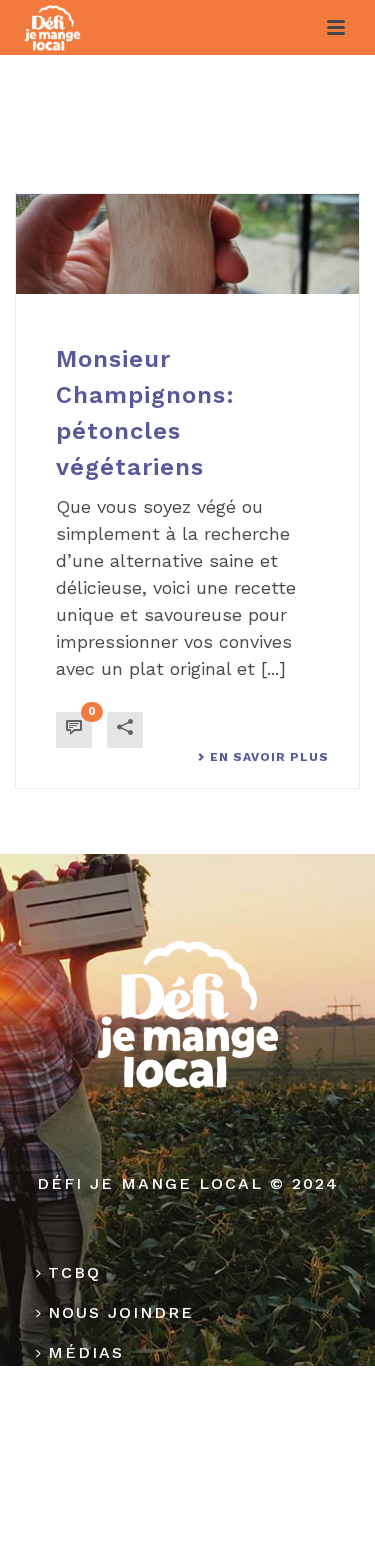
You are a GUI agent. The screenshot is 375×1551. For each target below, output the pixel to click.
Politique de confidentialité (182, 1406)
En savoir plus (269, 757)
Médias (86, 1352)
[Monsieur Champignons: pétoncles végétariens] (187, 244)
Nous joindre (121, 1312)
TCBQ (74, 1272)
